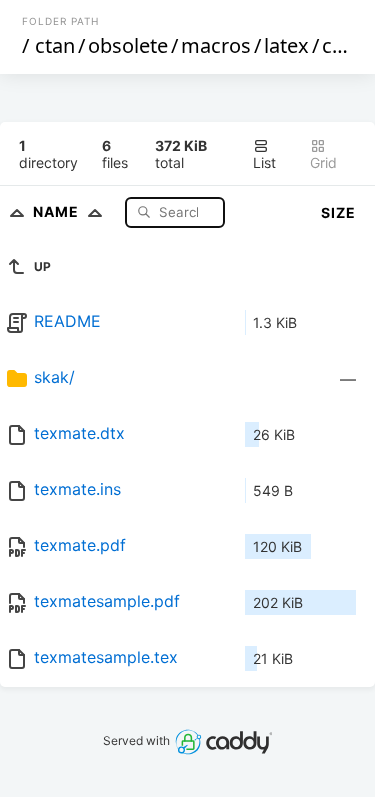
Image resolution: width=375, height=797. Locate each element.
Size (338, 212)
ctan (55, 45)
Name (58, 211)
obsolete (128, 45)
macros (216, 45)
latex (286, 45)
